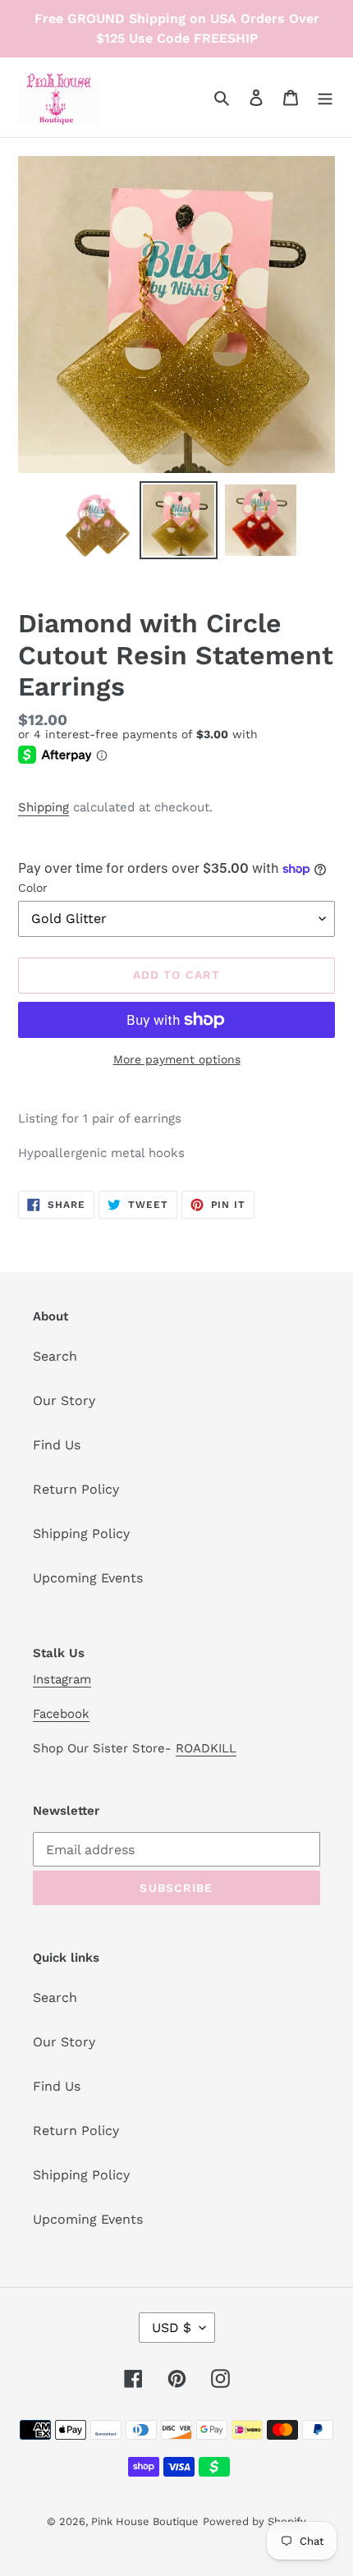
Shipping (44, 807)
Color (33, 888)
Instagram (62, 1679)
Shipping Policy (81, 1534)
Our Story (64, 1400)
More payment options (177, 1059)
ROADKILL (206, 1748)
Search (55, 1356)
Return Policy (76, 1489)
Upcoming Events (88, 1578)
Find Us (57, 1445)
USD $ (172, 2328)
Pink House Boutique (145, 2521)
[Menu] (325, 97)
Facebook (61, 1714)
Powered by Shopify (254, 2521)
